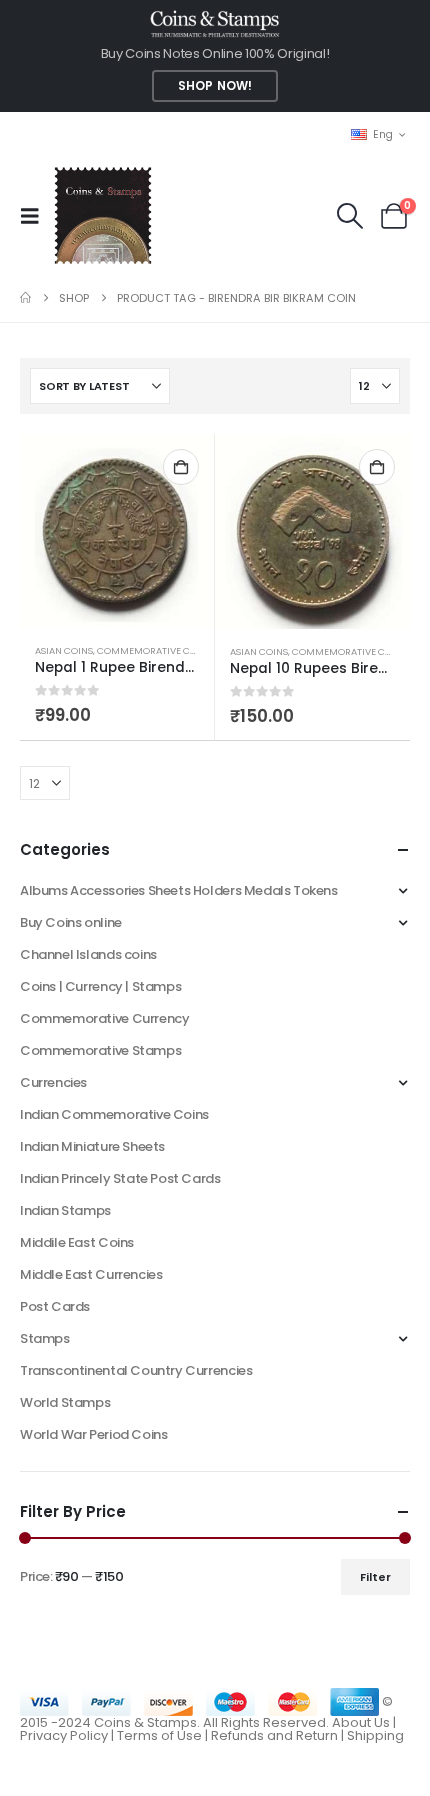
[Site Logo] (102, 215)
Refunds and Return (274, 1735)
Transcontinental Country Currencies (136, 1370)
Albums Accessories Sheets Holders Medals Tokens (179, 890)
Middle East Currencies (91, 1274)
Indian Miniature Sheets (92, 1146)
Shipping (375, 1735)
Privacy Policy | (68, 1735)
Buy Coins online (71, 922)
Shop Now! (215, 86)
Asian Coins (64, 650)
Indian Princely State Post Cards (120, 1178)
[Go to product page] (117, 531)
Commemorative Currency (104, 1018)
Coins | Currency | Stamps (100, 986)
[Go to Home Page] (25, 298)
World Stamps (65, 1402)
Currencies (53, 1082)
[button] (36, 216)
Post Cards (55, 1306)
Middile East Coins (77, 1242)
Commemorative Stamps (100, 1050)
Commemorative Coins (154, 650)
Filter (375, 1577)
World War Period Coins (93, 1434)
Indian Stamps (65, 1210)
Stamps (45, 1338)
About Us (361, 1722)
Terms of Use (159, 1735)
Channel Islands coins (88, 954)
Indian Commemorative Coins (114, 1114)
